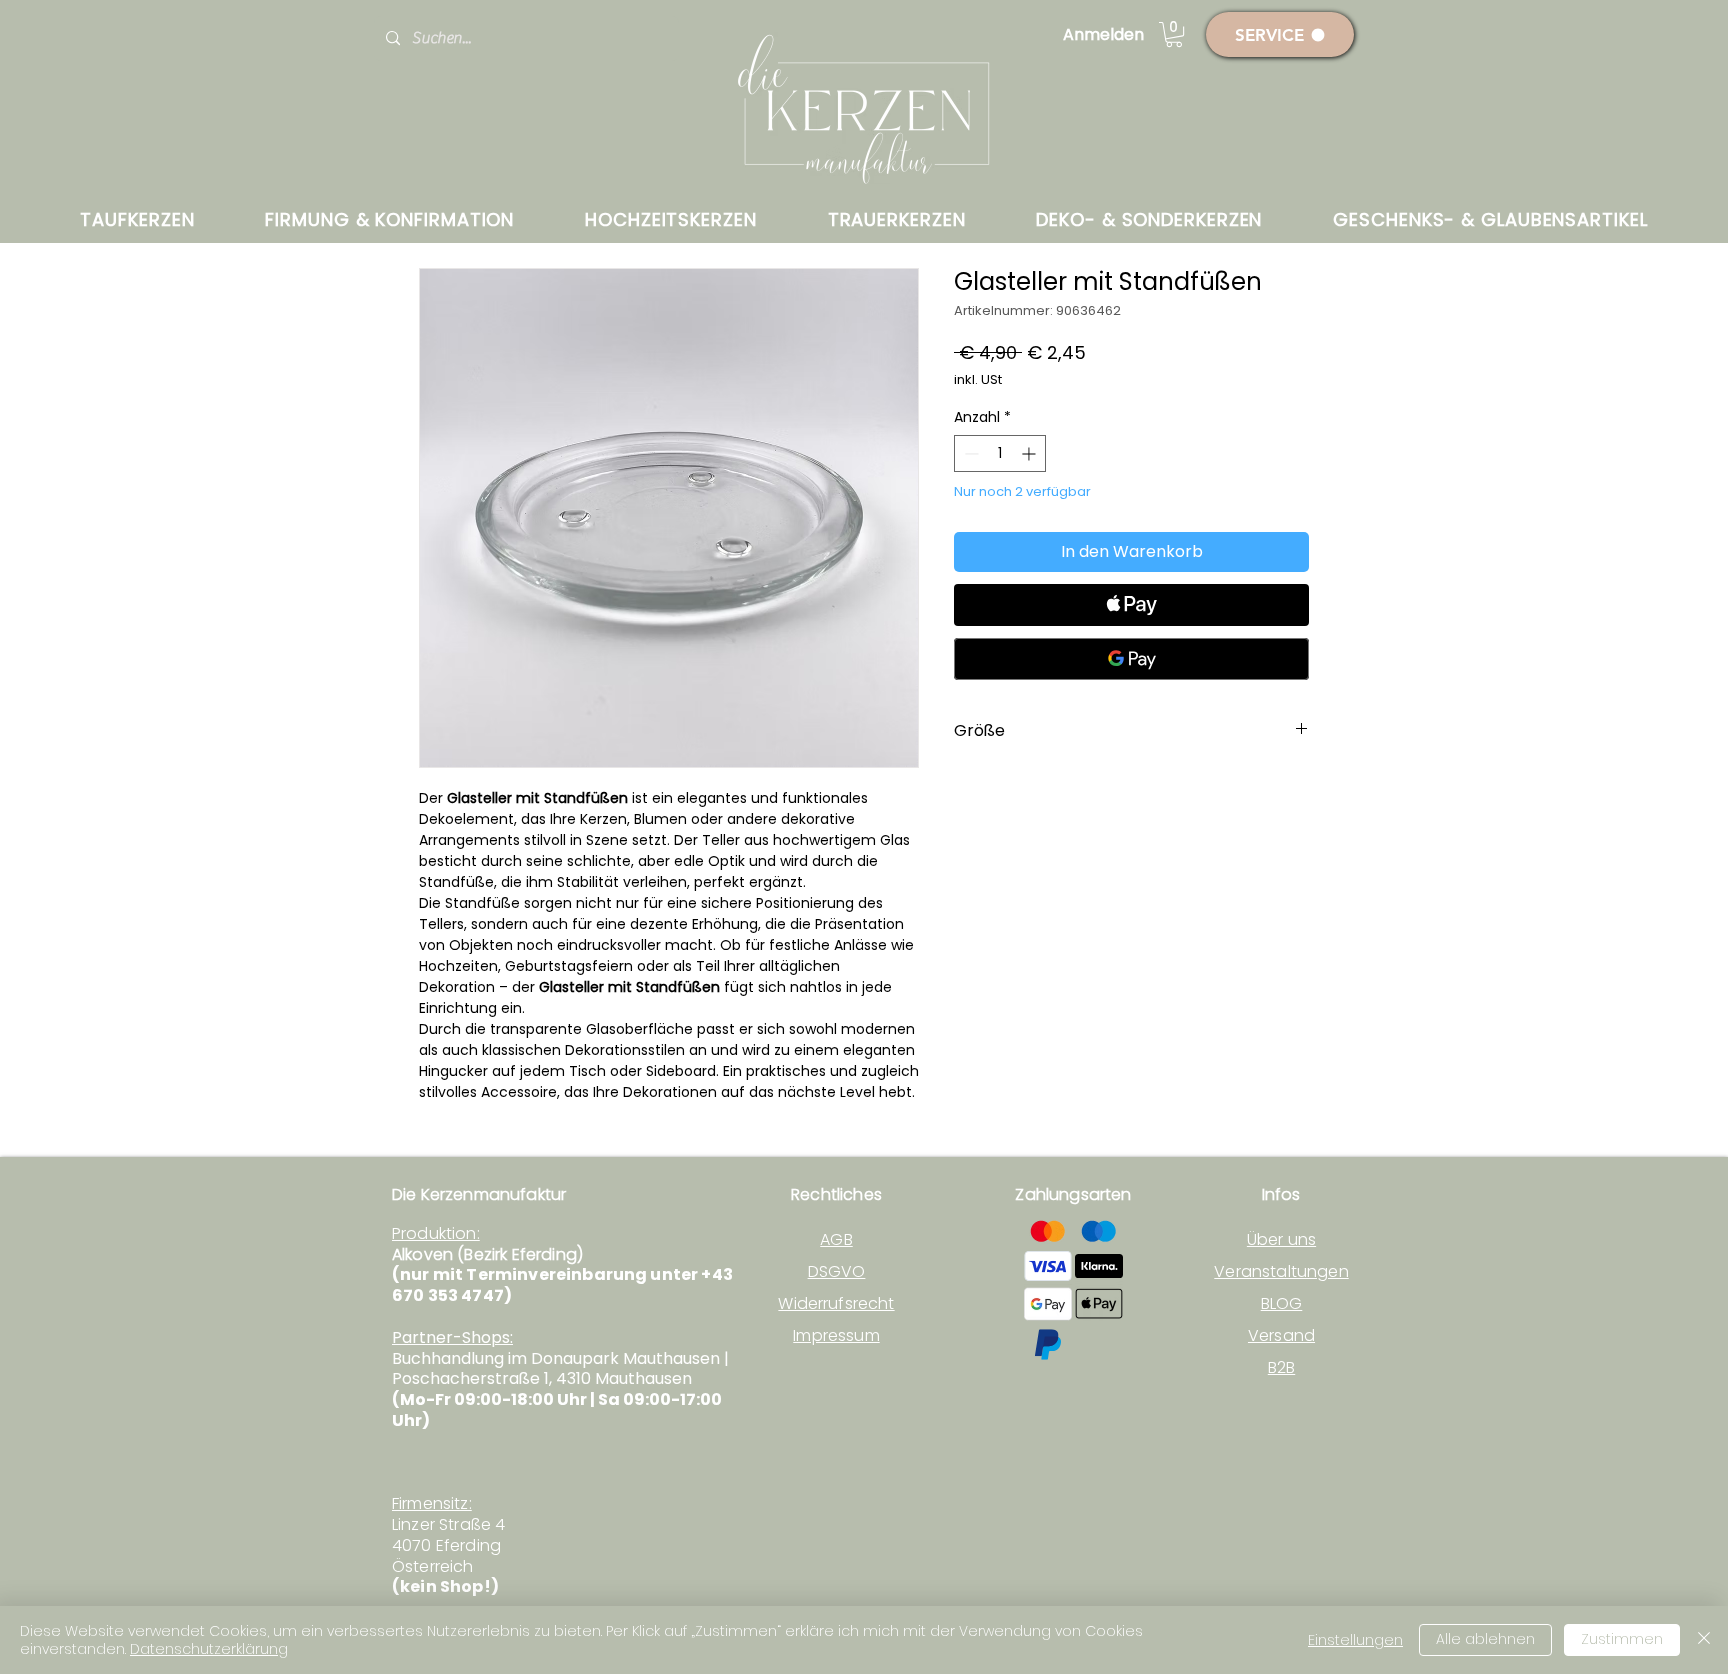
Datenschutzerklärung (209, 1649)
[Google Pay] (1131, 659)
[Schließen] (1704, 1640)
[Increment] (1030, 453)
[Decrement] (969, 453)
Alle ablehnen (1485, 1639)
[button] (1174, 34)
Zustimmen (1622, 1639)
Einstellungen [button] (1355, 1640)
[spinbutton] (1000, 453)
